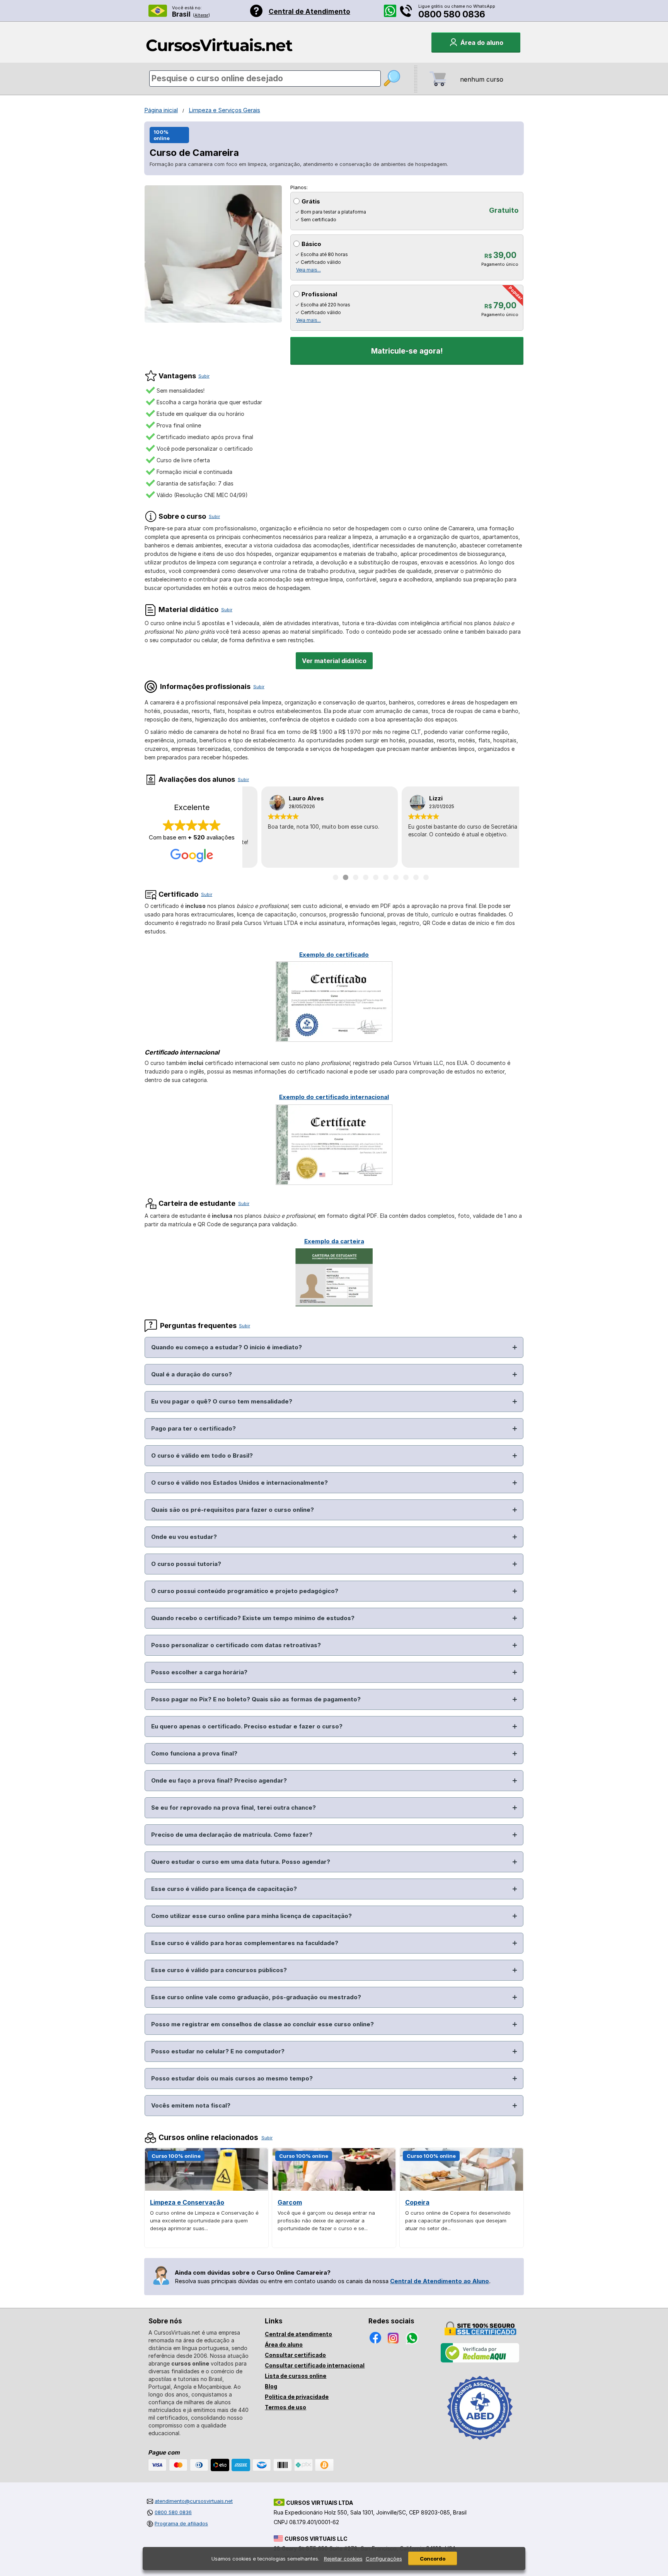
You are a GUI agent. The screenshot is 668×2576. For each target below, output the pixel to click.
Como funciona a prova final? (194, 1753)
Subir (204, 376)
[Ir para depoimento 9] (416, 877)
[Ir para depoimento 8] (406, 877)
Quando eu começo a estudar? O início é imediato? (227, 1347)
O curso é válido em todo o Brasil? (202, 1456)
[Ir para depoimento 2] (346, 877)
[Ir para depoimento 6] (386, 877)
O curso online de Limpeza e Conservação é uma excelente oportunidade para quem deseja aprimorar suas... (204, 2220)
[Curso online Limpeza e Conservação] (206, 2189)
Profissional (319, 294)
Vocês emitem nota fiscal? (191, 2105)
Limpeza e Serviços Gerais (224, 110)
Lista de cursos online (296, 2376)
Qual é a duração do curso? (192, 1374)
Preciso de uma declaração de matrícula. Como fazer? (232, 1835)
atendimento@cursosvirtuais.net (194, 2501)
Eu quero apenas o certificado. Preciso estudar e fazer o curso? (247, 1726)
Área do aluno (284, 2344)
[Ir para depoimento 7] (396, 877)
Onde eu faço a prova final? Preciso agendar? (219, 1780)
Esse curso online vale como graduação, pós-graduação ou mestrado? (256, 1997)
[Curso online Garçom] (334, 2189)
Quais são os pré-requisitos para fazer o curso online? (233, 1510)
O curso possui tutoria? (186, 1564)
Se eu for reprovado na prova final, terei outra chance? (233, 1808)
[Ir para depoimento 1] (336, 877)
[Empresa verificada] (480, 2361)
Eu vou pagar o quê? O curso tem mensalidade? (222, 1401)
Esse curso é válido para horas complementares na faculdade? (245, 1943)
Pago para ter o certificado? (193, 1428)
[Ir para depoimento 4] (366, 877)
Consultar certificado (295, 2355)
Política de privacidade (297, 2397)
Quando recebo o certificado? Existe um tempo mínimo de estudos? (253, 1618)
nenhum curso (482, 79)
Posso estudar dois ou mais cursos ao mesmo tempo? (232, 2078)
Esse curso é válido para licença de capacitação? (224, 1889)
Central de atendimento (298, 2334)
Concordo (433, 2559)
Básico (311, 244)
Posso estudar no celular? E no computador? (218, 2051)
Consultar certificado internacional (315, 2365)
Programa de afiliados (181, 2523)
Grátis (311, 201)
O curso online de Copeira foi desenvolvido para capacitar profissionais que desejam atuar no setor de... (458, 2220)
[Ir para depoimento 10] (426, 877)
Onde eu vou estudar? (184, 1537)
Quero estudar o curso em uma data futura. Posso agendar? (241, 1862)
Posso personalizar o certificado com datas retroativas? (236, 1645)
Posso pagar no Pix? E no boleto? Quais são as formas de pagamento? (256, 1699)
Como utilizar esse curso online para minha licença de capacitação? (251, 1916)
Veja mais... (308, 270)
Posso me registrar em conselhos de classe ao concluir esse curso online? (262, 2024)
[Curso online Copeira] (462, 2189)
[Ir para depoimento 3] (356, 877)
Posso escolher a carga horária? (199, 1672)
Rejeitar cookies (343, 2559)
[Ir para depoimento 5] (376, 877)
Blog (271, 2386)
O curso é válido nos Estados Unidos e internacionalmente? (239, 1483)
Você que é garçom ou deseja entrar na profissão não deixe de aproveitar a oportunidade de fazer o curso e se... (326, 2220)
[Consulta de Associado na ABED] (480, 2443)
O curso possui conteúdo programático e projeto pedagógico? (245, 1591)
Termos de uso (285, 2407)
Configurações (384, 2559)
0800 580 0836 (452, 14)
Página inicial (161, 110)
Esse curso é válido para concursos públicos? (219, 1970)
